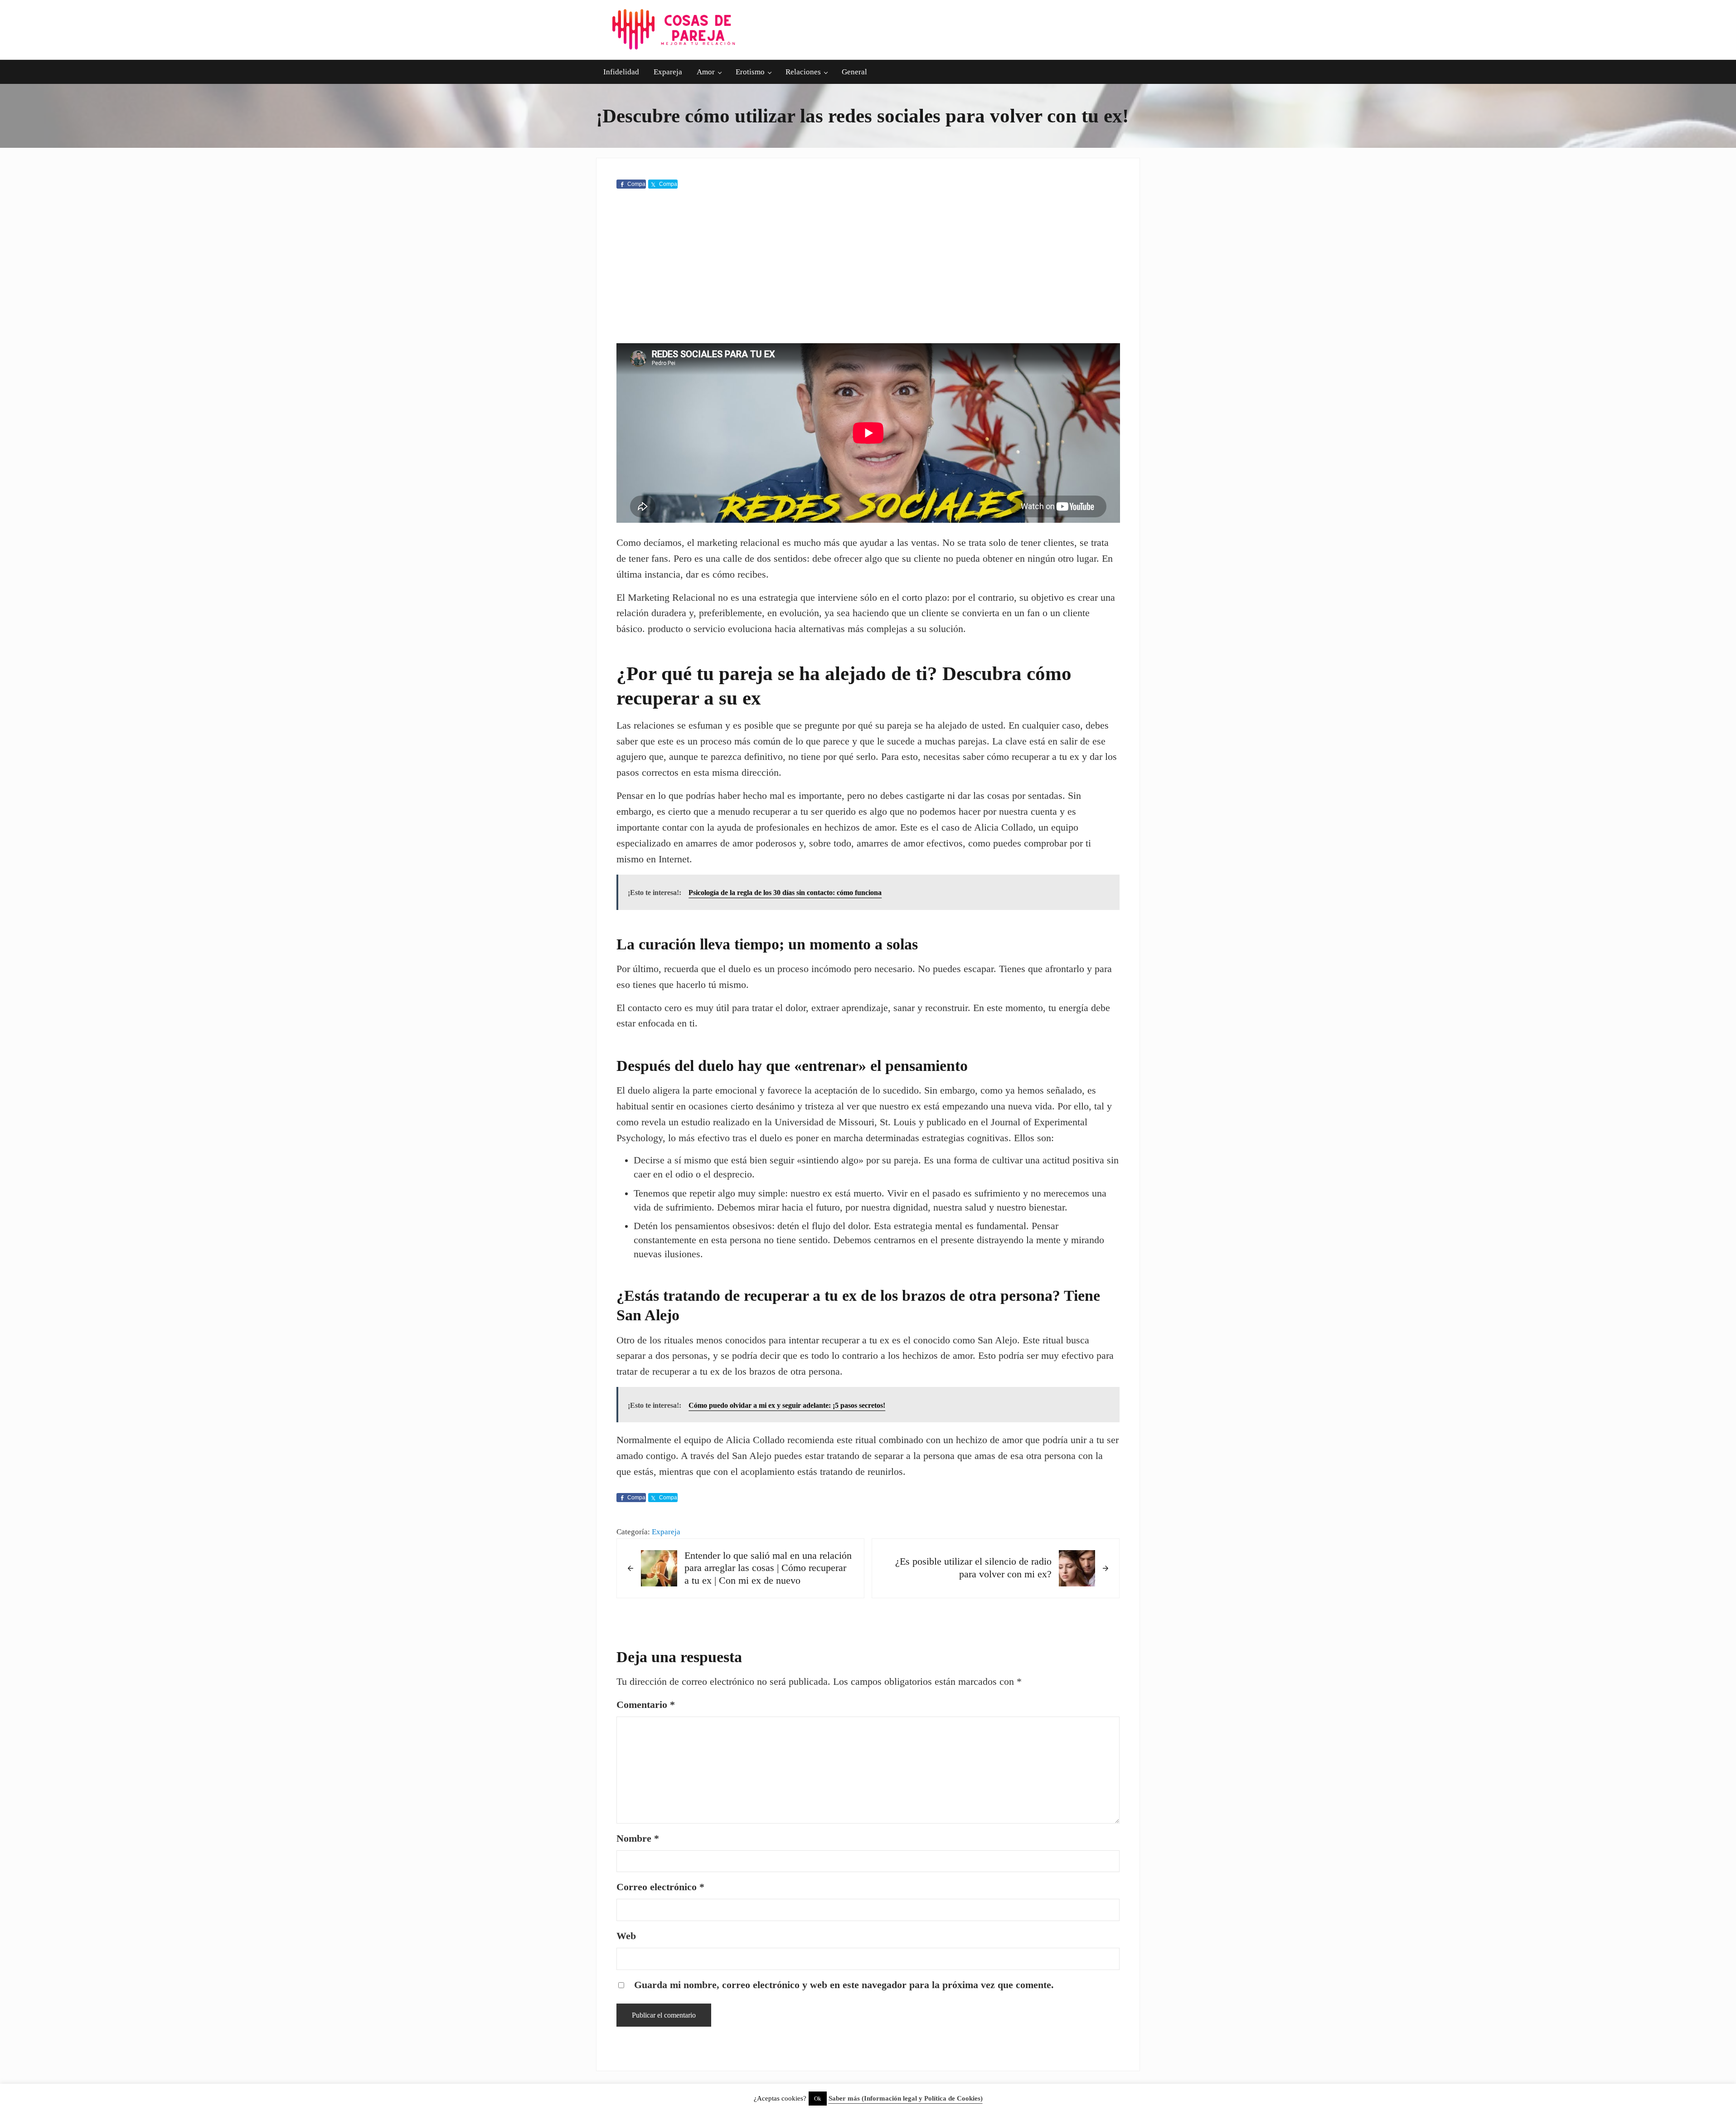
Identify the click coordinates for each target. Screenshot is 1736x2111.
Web (626, 1936)
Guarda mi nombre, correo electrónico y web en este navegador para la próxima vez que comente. (844, 1985)
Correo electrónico (660, 1887)
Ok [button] (818, 2099)
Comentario (646, 1705)
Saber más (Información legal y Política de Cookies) (906, 2098)
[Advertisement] (868, 268)
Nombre (638, 1839)
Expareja (666, 1532)
